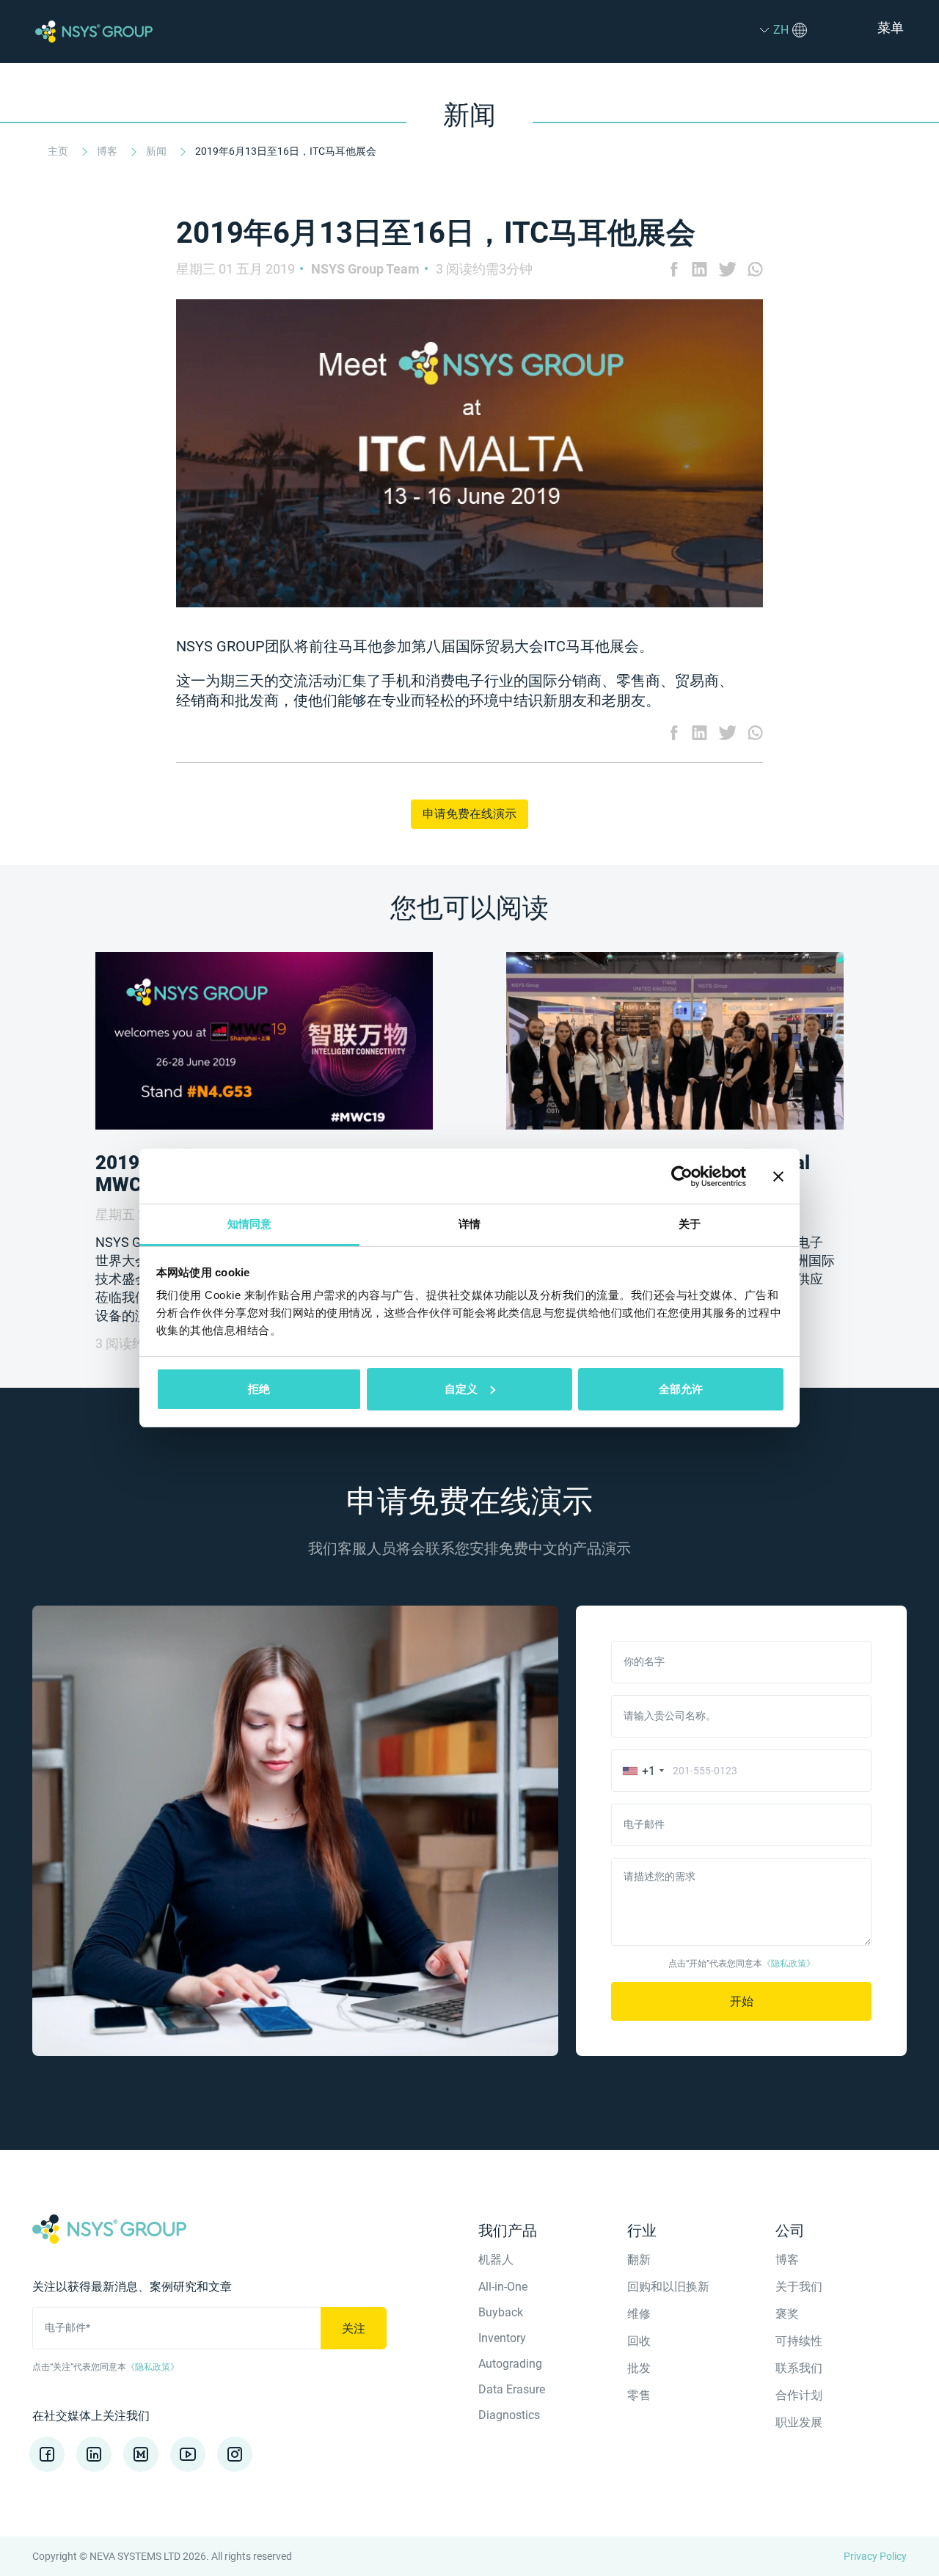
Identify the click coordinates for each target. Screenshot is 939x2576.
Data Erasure (512, 2389)
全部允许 (681, 1389)
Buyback (501, 2312)
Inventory (502, 2338)
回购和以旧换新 (668, 2287)
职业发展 (799, 2422)
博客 (108, 151)
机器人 (496, 2260)
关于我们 (799, 2287)
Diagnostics (509, 2415)
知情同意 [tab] (249, 1224)
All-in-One (503, 2287)
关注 (354, 2328)
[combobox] (640, 1771)
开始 (742, 2001)
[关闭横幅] (778, 1177)
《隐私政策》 (789, 1964)
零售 (639, 2395)
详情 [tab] (469, 1224)
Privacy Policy (875, 2556)
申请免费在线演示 (469, 814)
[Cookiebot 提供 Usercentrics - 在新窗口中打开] (682, 1177)
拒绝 (259, 1389)
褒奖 (787, 2314)
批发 (639, 2368)
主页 (59, 151)
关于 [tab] (690, 1224)
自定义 (461, 1389)
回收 (639, 2341)
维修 (639, 2314)
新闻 (157, 151)
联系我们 (799, 2368)
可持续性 (799, 2341)
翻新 (639, 2260)
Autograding (510, 2364)
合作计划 (799, 2395)
